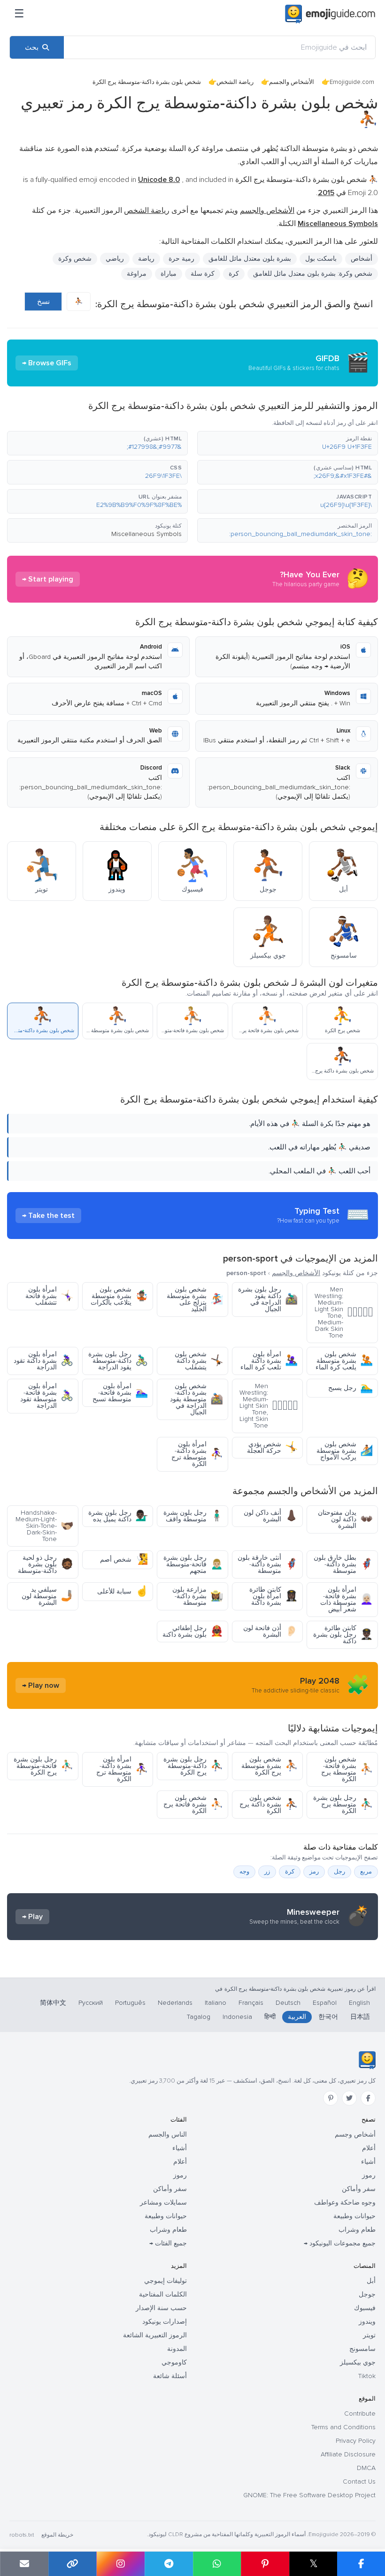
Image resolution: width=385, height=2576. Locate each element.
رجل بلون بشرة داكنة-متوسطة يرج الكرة (193, 1766)
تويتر (369, 2335)
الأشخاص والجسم (292, 82)
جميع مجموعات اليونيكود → (340, 2243)
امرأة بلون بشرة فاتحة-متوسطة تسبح (120, 1393)
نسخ (43, 302)
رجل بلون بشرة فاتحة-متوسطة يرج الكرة (43, 1766)
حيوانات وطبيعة (354, 2216)
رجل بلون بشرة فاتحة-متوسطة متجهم (193, 1564)
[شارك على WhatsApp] (217, 2564)
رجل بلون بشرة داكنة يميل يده (118, 1516)
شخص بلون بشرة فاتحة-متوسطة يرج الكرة (347, 1769)
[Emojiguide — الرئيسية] (367, 2060)
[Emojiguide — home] (330, 14)
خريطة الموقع (57, 2535)
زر (267, 1872)
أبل (371, 2281)
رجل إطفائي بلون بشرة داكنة (193, 1631)
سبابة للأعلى (123, 1591)
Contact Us (359, 2482)
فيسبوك (365, 2308)
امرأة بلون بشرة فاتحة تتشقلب (49, 1296)
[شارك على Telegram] (169, 2564)
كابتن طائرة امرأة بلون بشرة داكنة (273, 1596)
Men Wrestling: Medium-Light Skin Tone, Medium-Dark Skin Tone (344, 1312)
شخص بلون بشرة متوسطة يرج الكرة (269, 1766)
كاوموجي (174, 2362)
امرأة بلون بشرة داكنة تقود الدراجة (43, 1361)
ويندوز (367, 2322)
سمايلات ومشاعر (163, 2202)
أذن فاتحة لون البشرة (270, 1631)
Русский (91, 2003)
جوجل (367, 2294)
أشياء (368, 2162)
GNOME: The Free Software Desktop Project (309, 2495)
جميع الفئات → (168, 2243)
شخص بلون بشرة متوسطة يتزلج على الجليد (195, 1299)
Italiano (216, 2003)
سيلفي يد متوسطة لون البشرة (47, 1596)
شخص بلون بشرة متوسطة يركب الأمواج (345, 1451)
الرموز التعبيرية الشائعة (155, 2335)
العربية (297, 2017)
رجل (339, 1872)
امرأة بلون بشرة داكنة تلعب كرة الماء (269, 1361)
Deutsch (288, 2003)
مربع (366, 1872)
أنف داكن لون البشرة (271, 1516)
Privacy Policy (356, 2441)
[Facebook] (368, 2098)
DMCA (366, 2468)
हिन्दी (270, 2017)
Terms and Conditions (343, 2427)
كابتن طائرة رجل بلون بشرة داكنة (343, 1635)
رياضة (146, 259)
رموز (369, 2175)
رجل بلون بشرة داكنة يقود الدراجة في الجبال (268, 1299)
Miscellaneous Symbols (146, 534)
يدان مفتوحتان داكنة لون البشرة (345, 1519)
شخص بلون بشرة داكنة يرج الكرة (269, 1804)
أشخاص (362, 259)
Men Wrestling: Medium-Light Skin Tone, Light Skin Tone (269, 1406)
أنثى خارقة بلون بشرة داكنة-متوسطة (268, 1564)
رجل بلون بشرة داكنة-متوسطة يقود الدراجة (118, 1361)
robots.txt (22, 2535)
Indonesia (237, 2017)
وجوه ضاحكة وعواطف (345, 2202)
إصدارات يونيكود (165, 2322)
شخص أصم (124, 1560)
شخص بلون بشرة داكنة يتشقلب (199, 1361)
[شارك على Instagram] (120, 2564)
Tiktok (367, 2376)
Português (130, 2003)
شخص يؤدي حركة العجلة (272, 1447)
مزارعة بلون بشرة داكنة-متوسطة (198, 1596)
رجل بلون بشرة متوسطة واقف (193, 1516)
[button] (288, 443)
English (359, 2003)
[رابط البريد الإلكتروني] (24, 2564)
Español (325, 2003)
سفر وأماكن (359, 2189)
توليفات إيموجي (166, 2281)
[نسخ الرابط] (73, 2564)
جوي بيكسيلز (358, 2362)
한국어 (328, 2017)
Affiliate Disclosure (348, 2454)
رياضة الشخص (235, 82)
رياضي (115, 259)
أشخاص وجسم (355, 2134)
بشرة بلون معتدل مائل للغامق (250, 259)
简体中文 (53, 2003)
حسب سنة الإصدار (161, 2308)
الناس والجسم (168, 2134)
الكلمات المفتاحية (163, 2294)
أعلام (369, 2148)
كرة (234, 274)
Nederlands (175, 2003)
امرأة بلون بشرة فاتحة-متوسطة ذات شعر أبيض (346, 1599)
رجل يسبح (350, 1388)
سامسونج (362, 2349)
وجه (244, 1872)
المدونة (177, 2349)
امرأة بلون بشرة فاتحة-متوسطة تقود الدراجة (47, 1396)
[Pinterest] (331, 2098)
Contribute (360, 2414)
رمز (314, 1872)
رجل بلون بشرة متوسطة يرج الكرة (343, 1804)
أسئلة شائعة (170, 2376)
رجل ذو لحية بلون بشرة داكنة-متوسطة (46, 1564)
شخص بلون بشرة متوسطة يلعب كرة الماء (344, 1361)
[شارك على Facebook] (361, 2564)
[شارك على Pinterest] (265, 2564)
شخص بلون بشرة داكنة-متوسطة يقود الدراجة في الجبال (196, 1399)
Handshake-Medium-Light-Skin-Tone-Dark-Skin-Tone (44, 1526)
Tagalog (199, 2017)
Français (251, 2003)
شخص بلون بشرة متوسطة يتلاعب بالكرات (119, 1296)
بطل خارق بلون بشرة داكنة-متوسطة (343, 1564)
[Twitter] (349, 2098)
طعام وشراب (357, 2230)
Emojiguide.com (352, 82)
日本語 (360, 2017)
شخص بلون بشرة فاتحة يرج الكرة (193, 1804)
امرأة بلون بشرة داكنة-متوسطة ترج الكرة (197, 1454)
